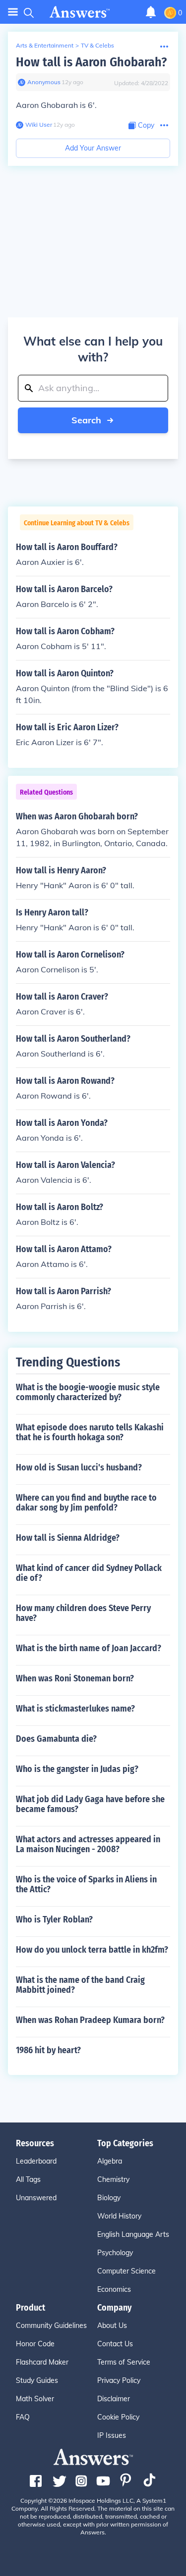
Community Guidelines (51, 2325)
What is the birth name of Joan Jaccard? (89, 1648)
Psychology (115, 2253)
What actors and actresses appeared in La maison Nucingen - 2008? (88, 1844)
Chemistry (113, 2179)
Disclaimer (114, 2399)
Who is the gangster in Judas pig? (77, 1769)
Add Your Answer (93, 148)
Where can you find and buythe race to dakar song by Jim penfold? (86, 1503)
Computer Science (126, 2271)
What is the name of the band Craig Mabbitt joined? (80, 1985)
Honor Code (35, 2344)
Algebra (110, 2161)
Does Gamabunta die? (56, 1739)
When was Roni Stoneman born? (75, 1678)
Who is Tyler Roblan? (54, 1919)
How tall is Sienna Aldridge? (68, 1538)
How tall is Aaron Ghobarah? (91, 62)
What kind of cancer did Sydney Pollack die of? (89, 1573)
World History (119, 2216)
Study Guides (37, 2380)
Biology (109, 2198)
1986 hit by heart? (48, 2050)
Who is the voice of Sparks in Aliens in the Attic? (86, 1884)
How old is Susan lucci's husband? (79, 1467)
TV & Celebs (97, 45)
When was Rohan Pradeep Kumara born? (90, 2020)
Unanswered (36, 2198)
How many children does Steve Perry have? (83, 1613)
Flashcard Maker (42, 2362)
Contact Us (115, 2344)
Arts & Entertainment (45, 45)
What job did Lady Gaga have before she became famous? (90, 1804)
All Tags (28, 2179)
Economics (114, 2289)
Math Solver (35, 2399)
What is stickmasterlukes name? (75, 1709)
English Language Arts (133, 2234)
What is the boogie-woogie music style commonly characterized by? (88, 1392)
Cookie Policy (118, 2417)
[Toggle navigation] (13, 12)
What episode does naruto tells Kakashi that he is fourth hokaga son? (90, 1432)
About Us (112, 2325)
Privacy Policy (119, 2380)
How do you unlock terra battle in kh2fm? (92, 1950)
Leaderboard (36, 2161)
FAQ (23, 2417)
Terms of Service (124, 2362)
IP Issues (112, 2435)
